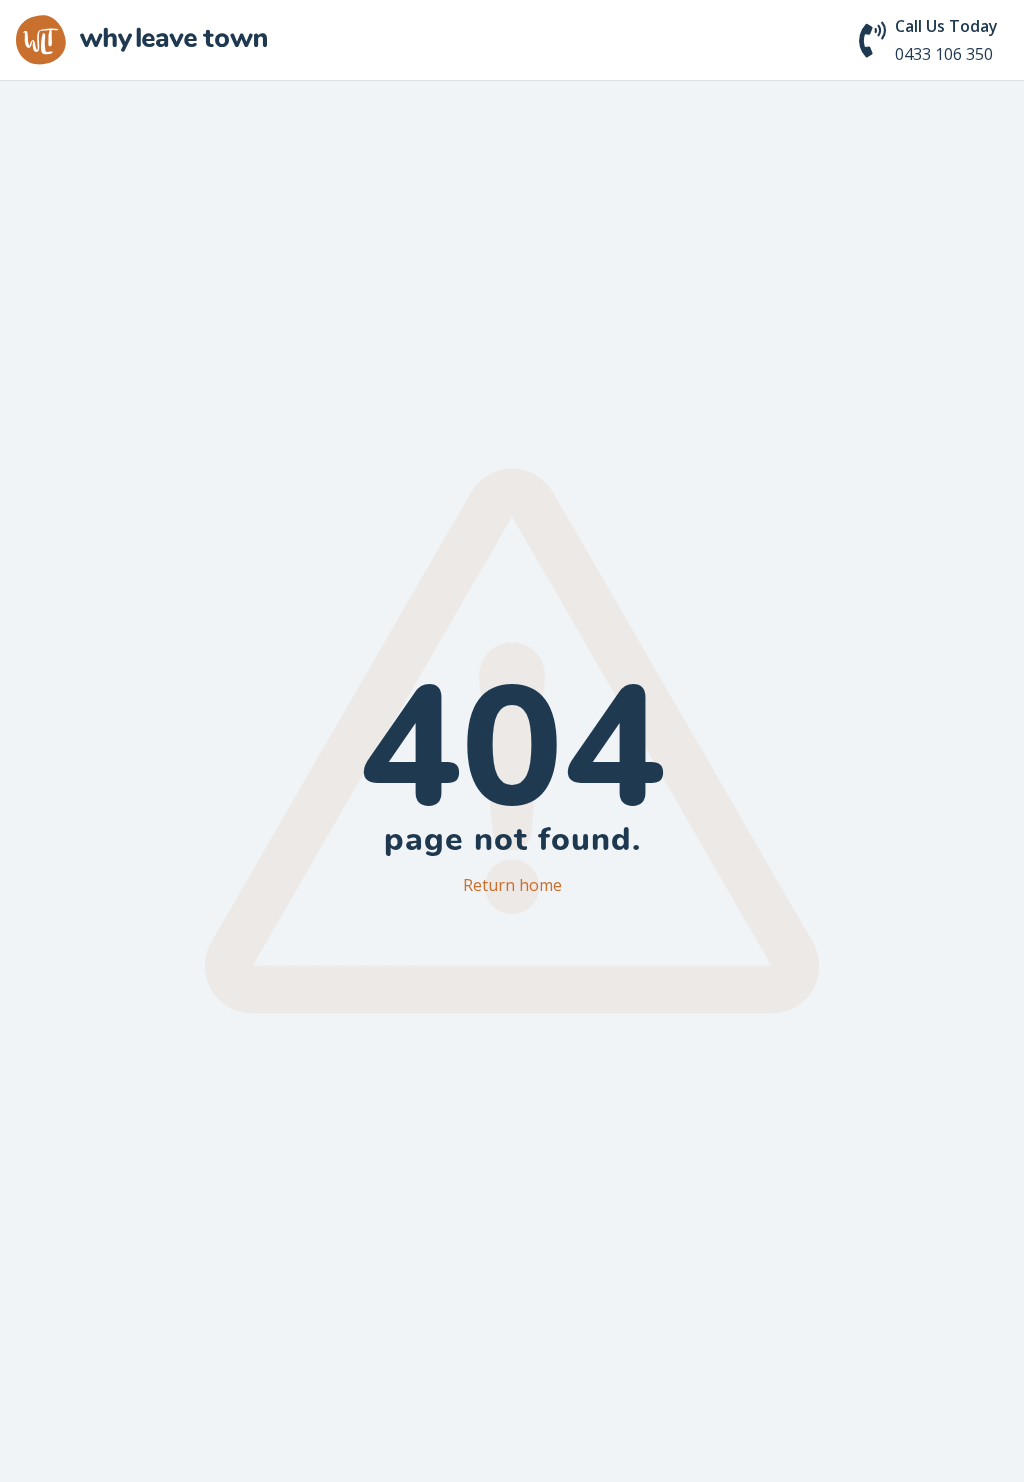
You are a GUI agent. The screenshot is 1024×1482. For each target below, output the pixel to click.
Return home (512, 885)
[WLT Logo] (141, 40)
